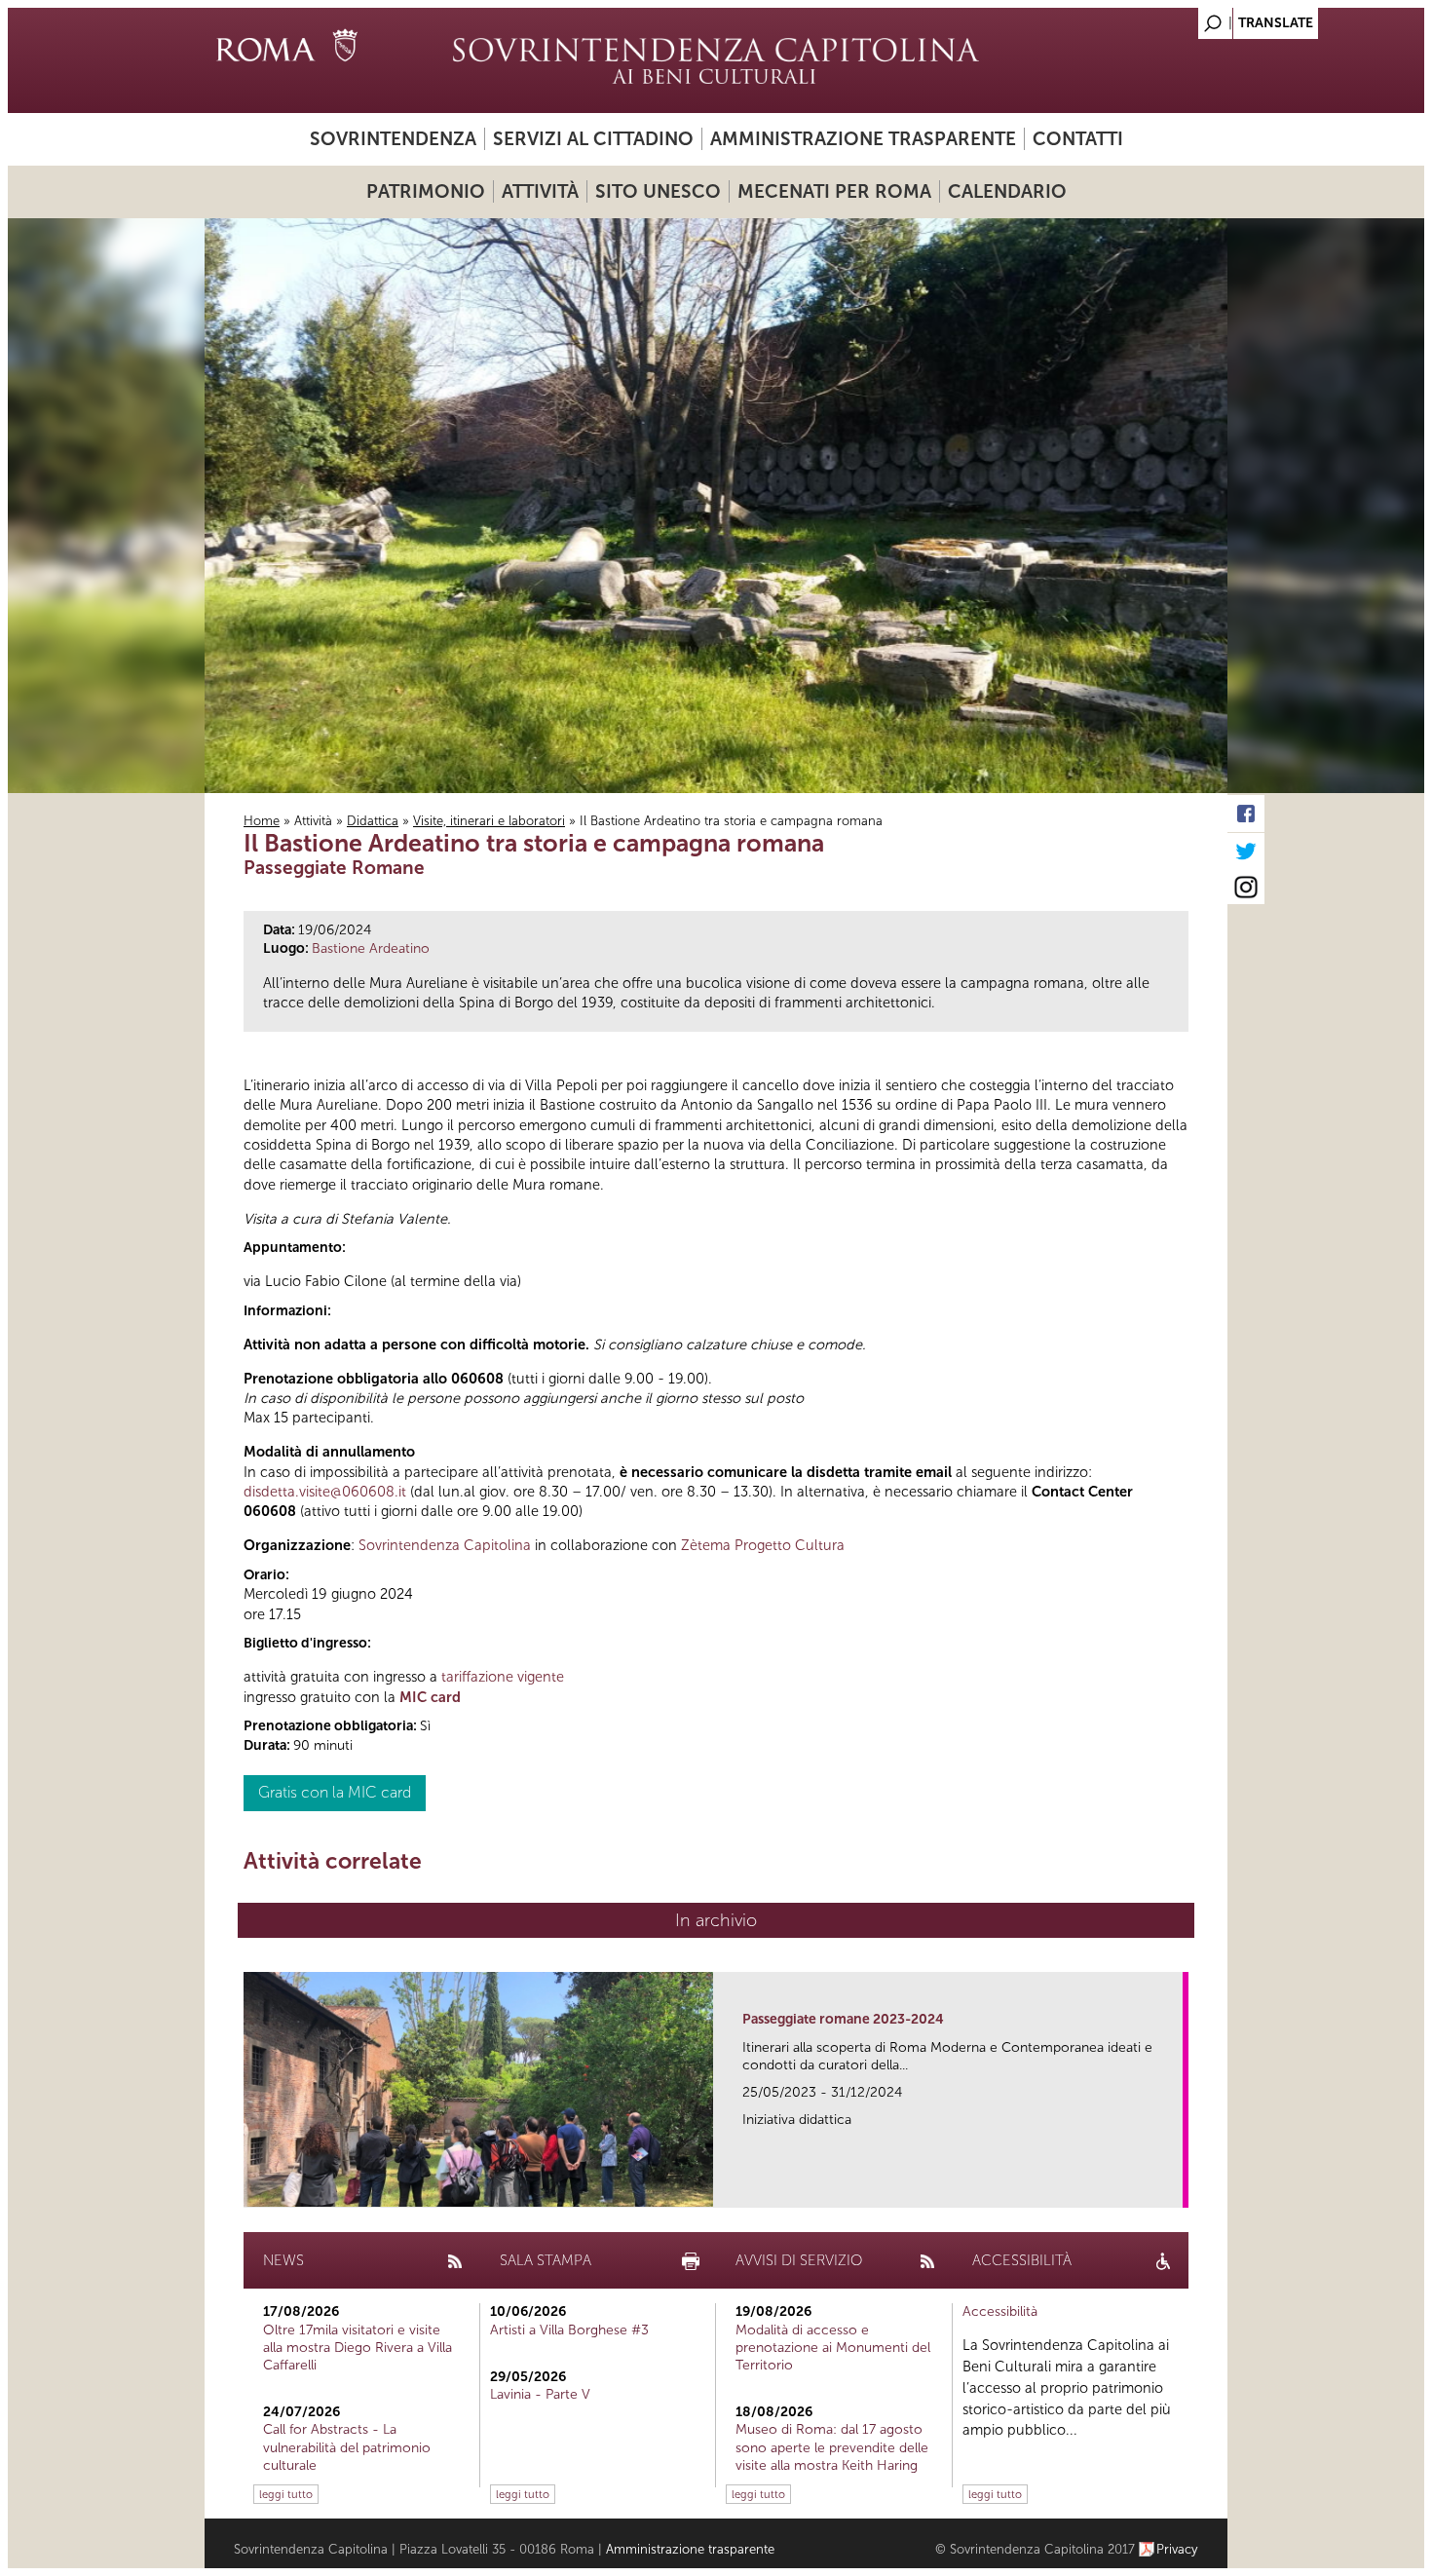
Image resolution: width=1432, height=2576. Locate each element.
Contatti (1078, 139)
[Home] (716, 60)
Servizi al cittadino (593, 139)
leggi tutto (286, 2494)
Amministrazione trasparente (863, 139)
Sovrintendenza (393, 139)
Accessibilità (1000, 2311)
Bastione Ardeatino (371, 948)
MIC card (430, 1697)
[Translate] (1164, 18)
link (1174, 2187)
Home (262, 821)
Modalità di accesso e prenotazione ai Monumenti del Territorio (833, 2348)
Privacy (1177, 2549)
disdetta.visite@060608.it (325, 1492)
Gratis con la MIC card (335, 1792)
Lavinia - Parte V (540, 2394)
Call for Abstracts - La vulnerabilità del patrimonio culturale (347, 2447)
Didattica (373, 821)
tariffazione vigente (503, 1677)
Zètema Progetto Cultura (763, 1545)
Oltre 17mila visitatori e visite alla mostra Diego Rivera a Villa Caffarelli (358, 2348)
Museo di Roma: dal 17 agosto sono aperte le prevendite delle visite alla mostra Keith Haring (832, 2447)
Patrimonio (426, 191)
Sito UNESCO (658, 191)
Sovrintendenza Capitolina (445, 1545)
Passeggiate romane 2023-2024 (843, 2019)
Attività (540, 191)
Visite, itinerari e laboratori (489, 821)
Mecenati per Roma (834, 191)
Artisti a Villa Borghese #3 (569, 2330)
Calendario (1007, 191)
